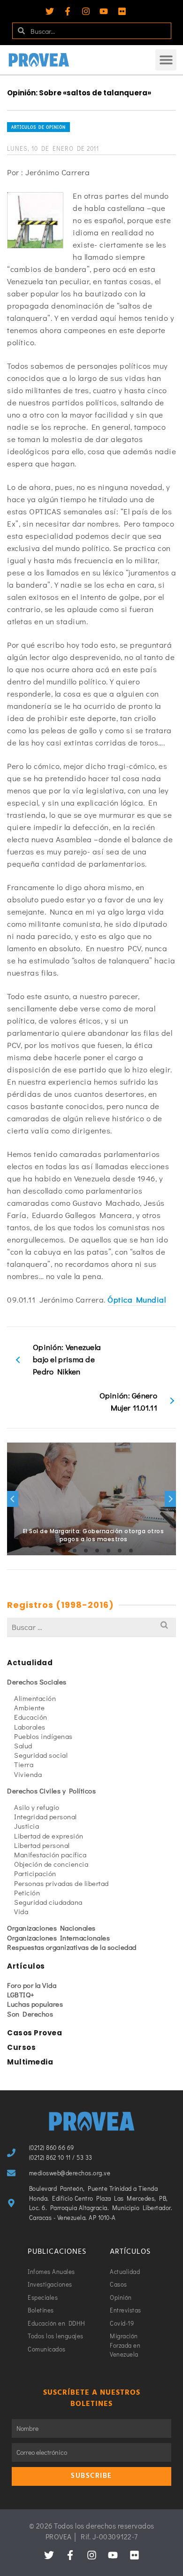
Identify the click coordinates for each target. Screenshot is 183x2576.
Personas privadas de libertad (61, 1883)
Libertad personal (42, 1845)
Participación (35, 1873)
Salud (23, 1746)
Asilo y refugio (37, 1807)
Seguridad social (41, 1755)
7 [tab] (120, 1551)
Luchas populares (35, 2004)
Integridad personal (46, 1816)
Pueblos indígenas (43, 1736)
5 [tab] (97, 1551)
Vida (21, 1911)
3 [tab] (75, 1551)
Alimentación (35, 1698)
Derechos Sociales (37, 1682)
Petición (27, 1893)
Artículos (26, 1966)
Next (170, 1499)
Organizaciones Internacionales (58, 1938)
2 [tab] (63, 1551)
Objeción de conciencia (51, 1864)
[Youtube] (104, 11)
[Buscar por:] (91, 1627)
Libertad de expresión (49, 1836)
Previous (13, 1499)
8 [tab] (131, 1551)
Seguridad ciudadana (48, 1902)
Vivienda (28, 1774)
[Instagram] (86, 11)
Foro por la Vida (32, 1985)
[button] (166, 60)
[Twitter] (50, 11)
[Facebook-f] (68, 11)
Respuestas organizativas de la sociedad (72, 1947)
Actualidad (30, 1663)
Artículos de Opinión (38, 127)
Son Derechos (30, 2014)
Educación (31, 1717)
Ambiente (29, 1707)
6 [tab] (108, 1551)
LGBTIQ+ (21, 1994)
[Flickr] (122, 11)
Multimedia (30, 2062)
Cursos (21, 2047)
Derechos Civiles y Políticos (51, 1791)
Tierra (24, 1764)
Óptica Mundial (137, 1300)
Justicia (27, 1826)
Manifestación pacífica (50, 1854)
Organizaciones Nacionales (51, 1928)
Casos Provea (34, 2033)
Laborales (30, 1727)
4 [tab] (86, 1551)
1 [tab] (52, 1551)
